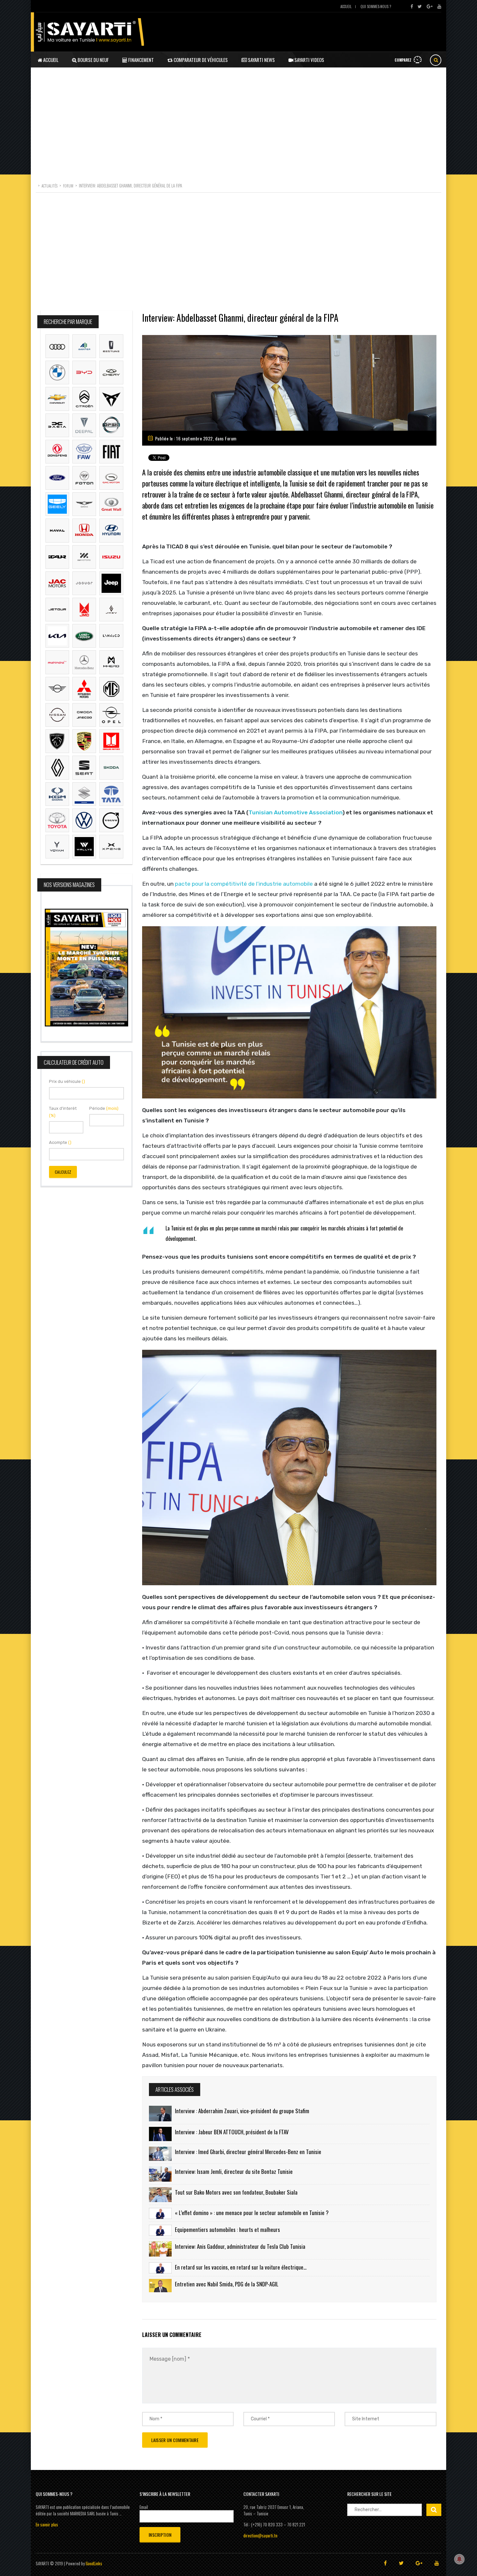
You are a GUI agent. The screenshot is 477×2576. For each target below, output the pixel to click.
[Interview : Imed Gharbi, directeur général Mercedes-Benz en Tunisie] (160, 2154)
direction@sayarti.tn (260, 2535)
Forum (231, 438)
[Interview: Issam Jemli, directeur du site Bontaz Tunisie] (160, 2174)
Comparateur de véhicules (200, 60)
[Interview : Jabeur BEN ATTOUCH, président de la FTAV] (160, 2134)
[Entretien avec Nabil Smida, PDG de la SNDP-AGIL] (160, 2286)
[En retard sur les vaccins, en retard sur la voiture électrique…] (160, 2268)
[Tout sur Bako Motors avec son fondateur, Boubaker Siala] (160, 2194)
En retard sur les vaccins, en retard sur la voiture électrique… (241, 2267)
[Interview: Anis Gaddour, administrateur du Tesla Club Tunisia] (160, 2249)
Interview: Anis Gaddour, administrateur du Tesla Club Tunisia (240, 2246)
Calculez (63, 1172)
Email (144, 2507)
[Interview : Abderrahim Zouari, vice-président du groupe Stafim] (160, 2114)
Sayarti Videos (309, 60)
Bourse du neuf (93, 60)
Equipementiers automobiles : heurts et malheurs (227, 2229)
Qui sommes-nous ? (376, 6)
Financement (141, 60)
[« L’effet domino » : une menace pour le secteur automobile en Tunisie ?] (160, 2213)
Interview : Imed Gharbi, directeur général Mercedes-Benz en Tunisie (248, 2152)
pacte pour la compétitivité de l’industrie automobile (244, 884)
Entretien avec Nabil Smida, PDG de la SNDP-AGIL (227, 2284)
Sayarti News (261, 60)
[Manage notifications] (459, 2559)
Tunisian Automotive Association (295, 812)
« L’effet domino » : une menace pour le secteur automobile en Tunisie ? (252, 2213)
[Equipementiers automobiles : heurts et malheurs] (160, 2230)
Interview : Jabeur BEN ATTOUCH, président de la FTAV (232, 2132)
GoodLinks (94, 2563)
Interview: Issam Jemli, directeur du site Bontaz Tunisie (234, 2171)
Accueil (346, 6)
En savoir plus (47, 2524)
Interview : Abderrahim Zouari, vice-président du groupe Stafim (242, 2111)
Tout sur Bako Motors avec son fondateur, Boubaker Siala (236, 2192)
